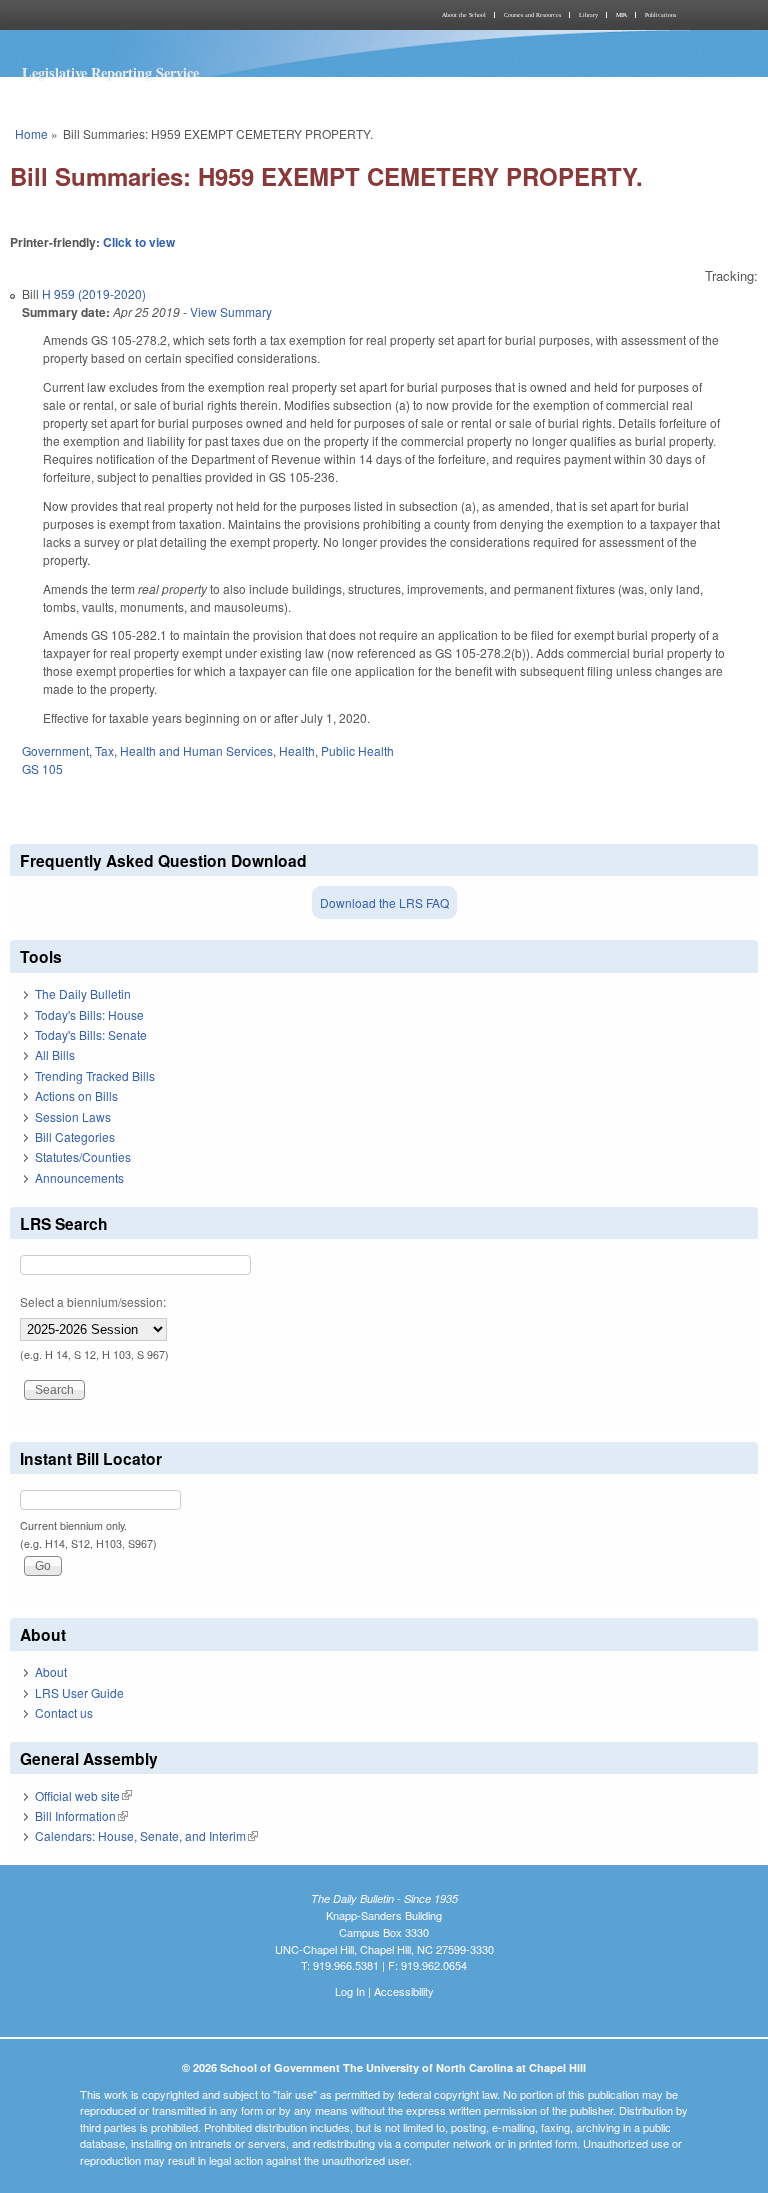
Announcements (79, 1177)
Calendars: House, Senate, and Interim (146, 1835)
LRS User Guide (79, 1692)
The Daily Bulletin (83, 993)
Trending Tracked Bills (95, 1075)
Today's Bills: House (89, 1014)
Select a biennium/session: (93, 1301)
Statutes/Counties (83, 1156)
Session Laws (73, 1116)
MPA (621, 15)
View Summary (231, 311)
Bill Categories (75, 1136)
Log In (350, 1991)
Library (588, 15)
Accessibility (404, 1991)
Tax (104, 750)
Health (297, 750)
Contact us (64, 1712)
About (51, 1671)
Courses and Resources (532, 15)
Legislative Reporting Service (110, 72)
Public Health (357, 750)
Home (31, 133)
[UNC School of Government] (194, 15)
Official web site (83, 1795)
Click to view (139, 242)
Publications (660, 15)
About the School (464, 15)
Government (55, 750)
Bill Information (81, 1815)
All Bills (55, 1054)
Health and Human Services (196, 750)
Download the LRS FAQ (384, 902)
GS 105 (42, 768)
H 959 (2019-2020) (94, 293)
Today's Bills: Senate (91, 1034)
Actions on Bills (76, 1095)
